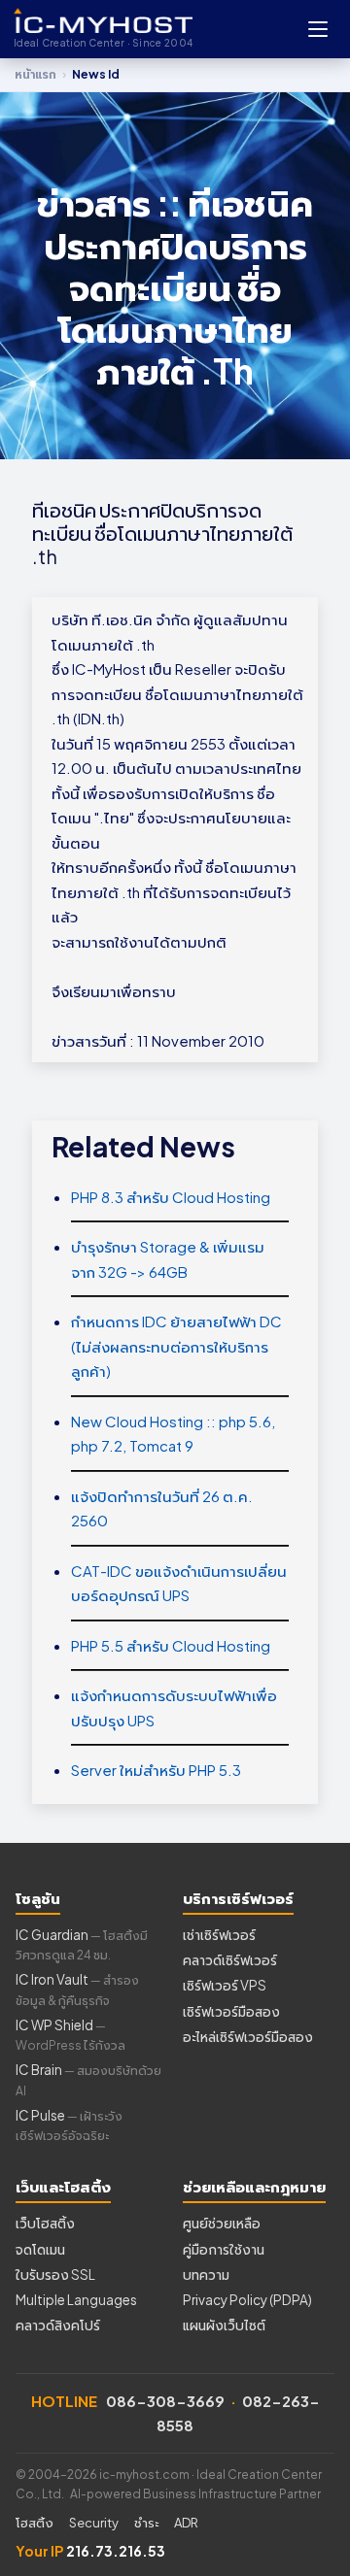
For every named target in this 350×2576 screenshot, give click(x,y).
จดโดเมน (40, 2249)
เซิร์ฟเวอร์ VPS (225, 1985)
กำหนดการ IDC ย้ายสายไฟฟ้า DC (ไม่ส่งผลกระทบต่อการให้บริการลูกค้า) (176, 1346)
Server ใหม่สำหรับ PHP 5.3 (156, 1770)
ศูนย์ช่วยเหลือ (222, 2223)
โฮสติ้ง (35, 2523)
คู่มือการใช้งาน (224, 2249)
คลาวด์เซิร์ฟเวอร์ (230, 1960)
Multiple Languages (76, 2300)
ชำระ (146, 2523)
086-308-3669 (165, 2401)
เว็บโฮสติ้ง (45, 2223)
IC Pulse (69, 2125)
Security (94, 2523)
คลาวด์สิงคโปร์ (58, 2325)
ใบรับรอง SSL (55, 2275)
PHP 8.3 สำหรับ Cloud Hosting (171, 1197)
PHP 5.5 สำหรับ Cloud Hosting (171, 1645)
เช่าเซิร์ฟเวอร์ (219, 1935)
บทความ (206, 2275)
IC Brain (88, 2079)
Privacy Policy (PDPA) (247, 2300)
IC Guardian (82, 1944)
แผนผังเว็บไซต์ (224, 2325)
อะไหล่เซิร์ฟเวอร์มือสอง (248, 2037)
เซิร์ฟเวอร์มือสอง (231, 2011)
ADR (186, 2523)
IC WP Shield (70, 2035)
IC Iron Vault (77, 1989)
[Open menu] (318, 29)
